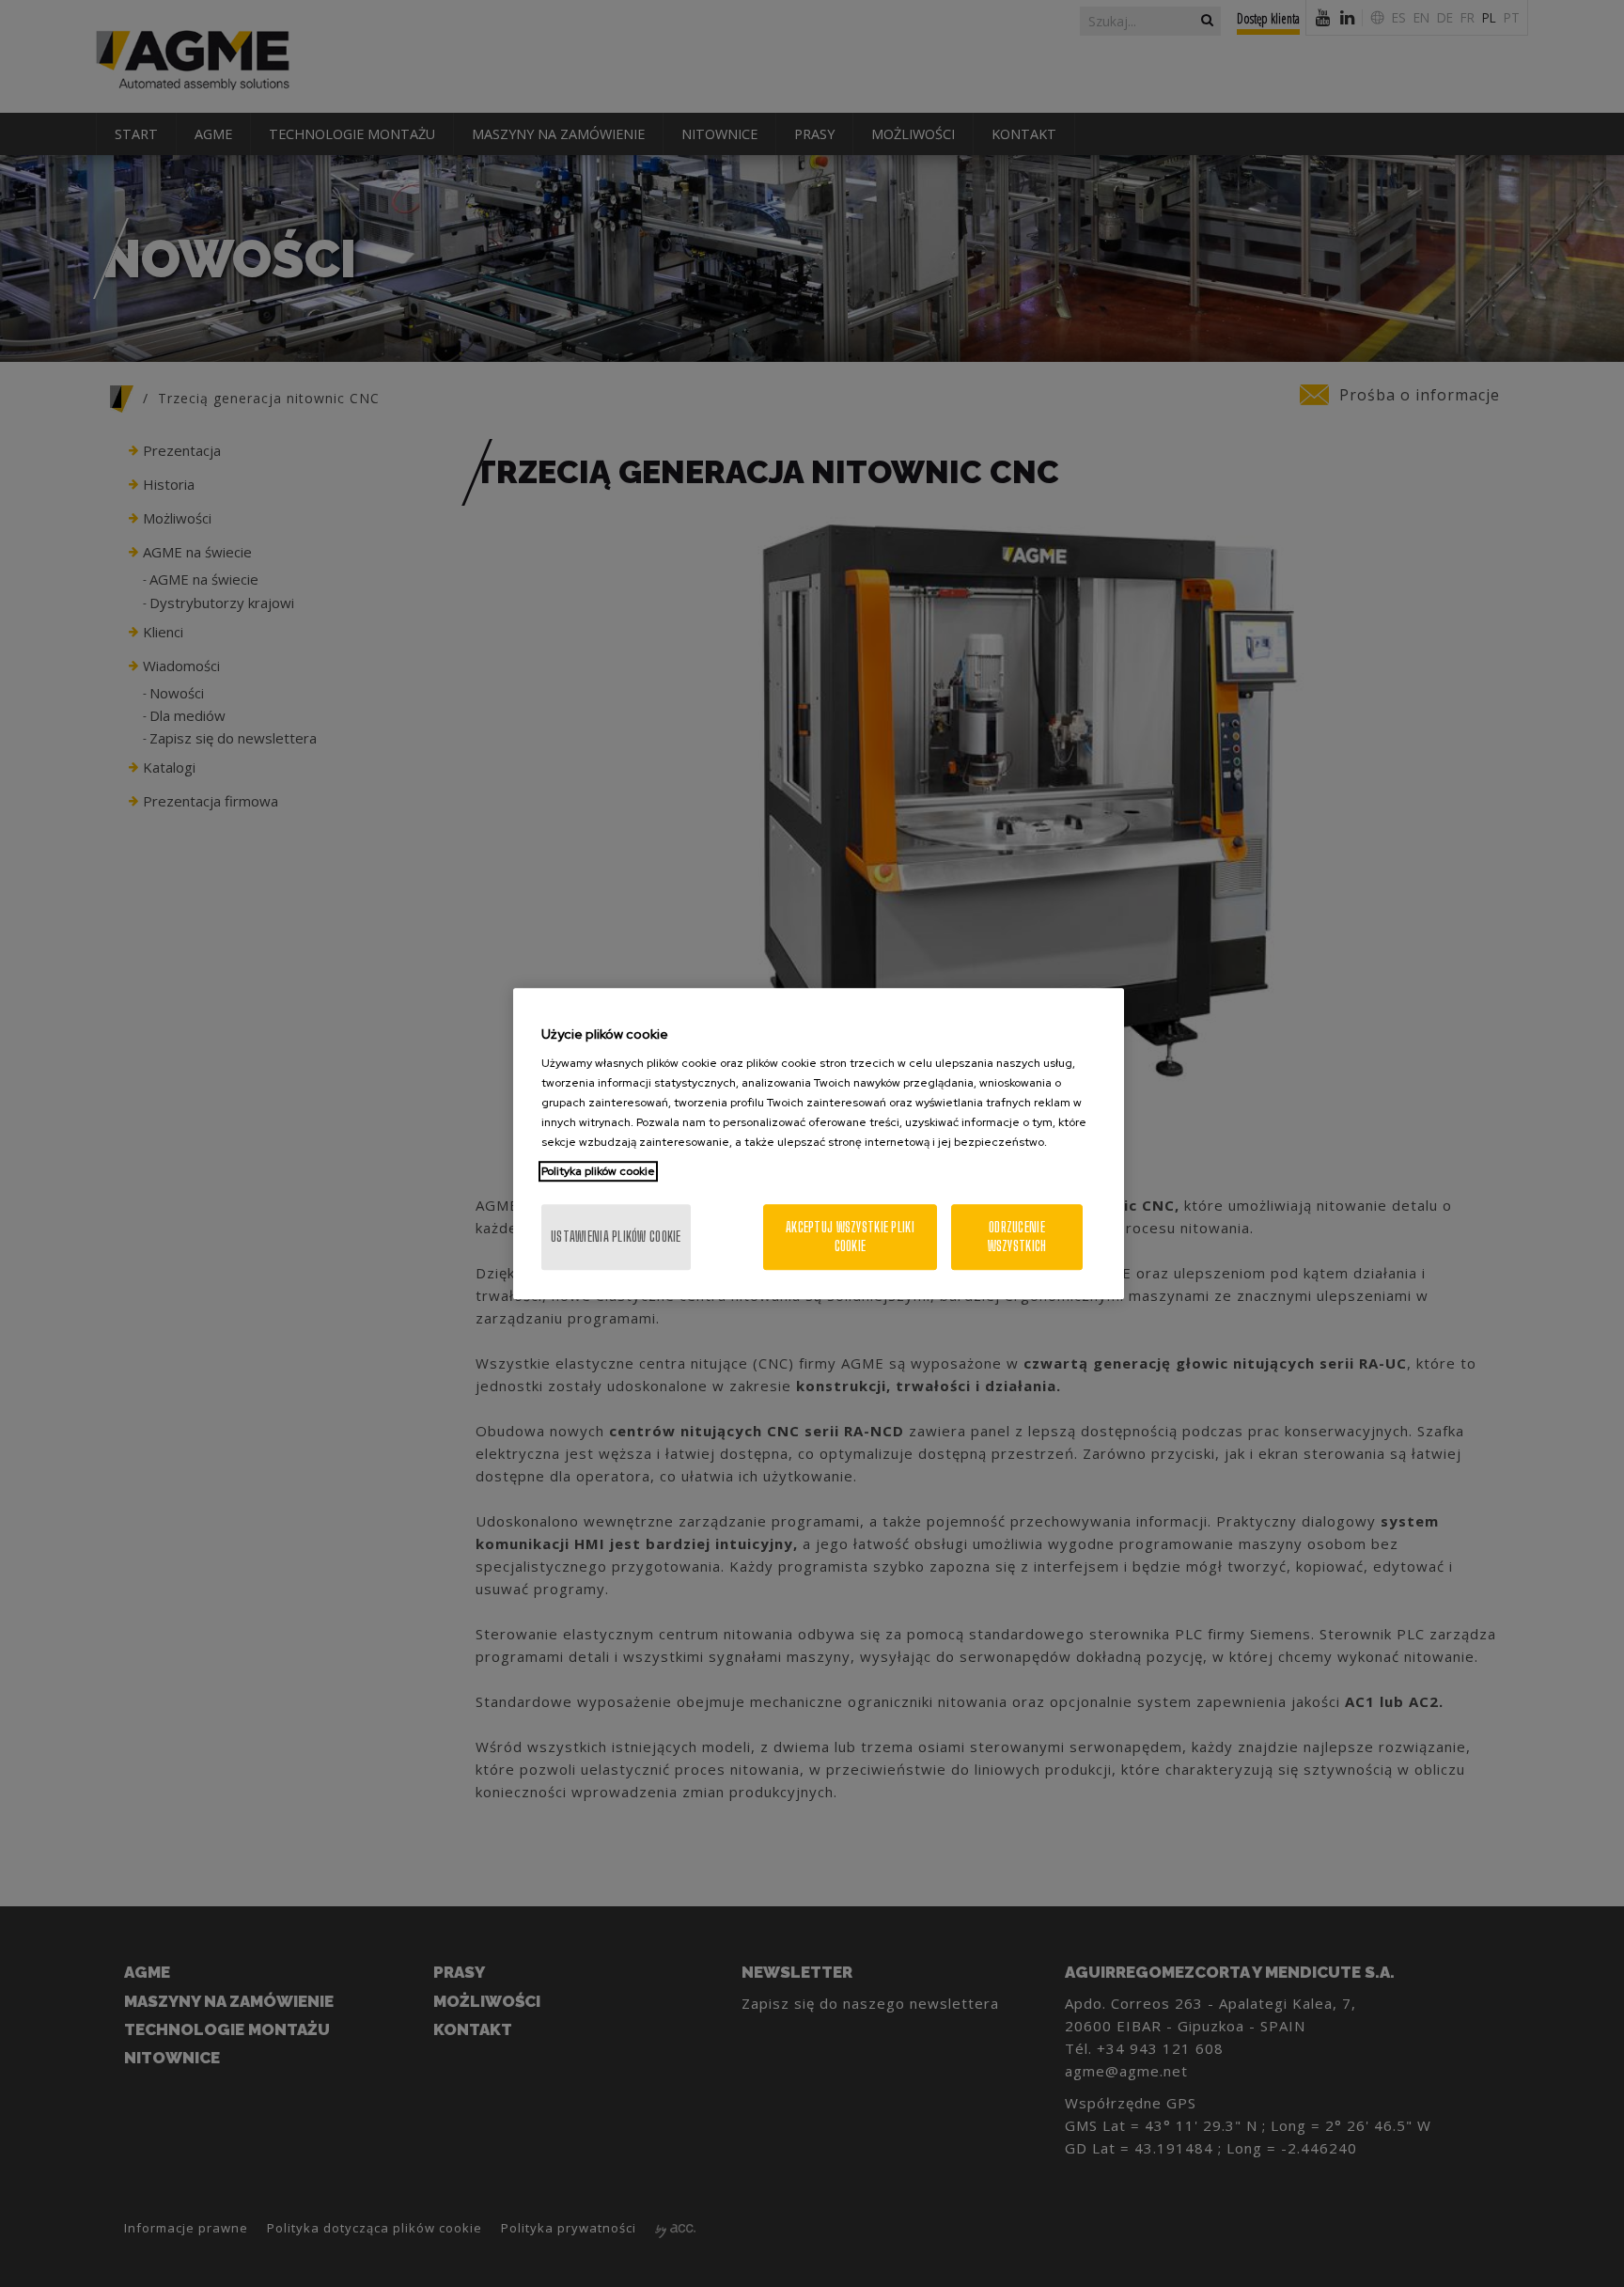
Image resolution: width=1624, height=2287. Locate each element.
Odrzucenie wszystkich (1017, 1237)
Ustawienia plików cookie (616, 1237)
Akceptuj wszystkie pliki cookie (850, 1237)
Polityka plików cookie (598, 1171)
